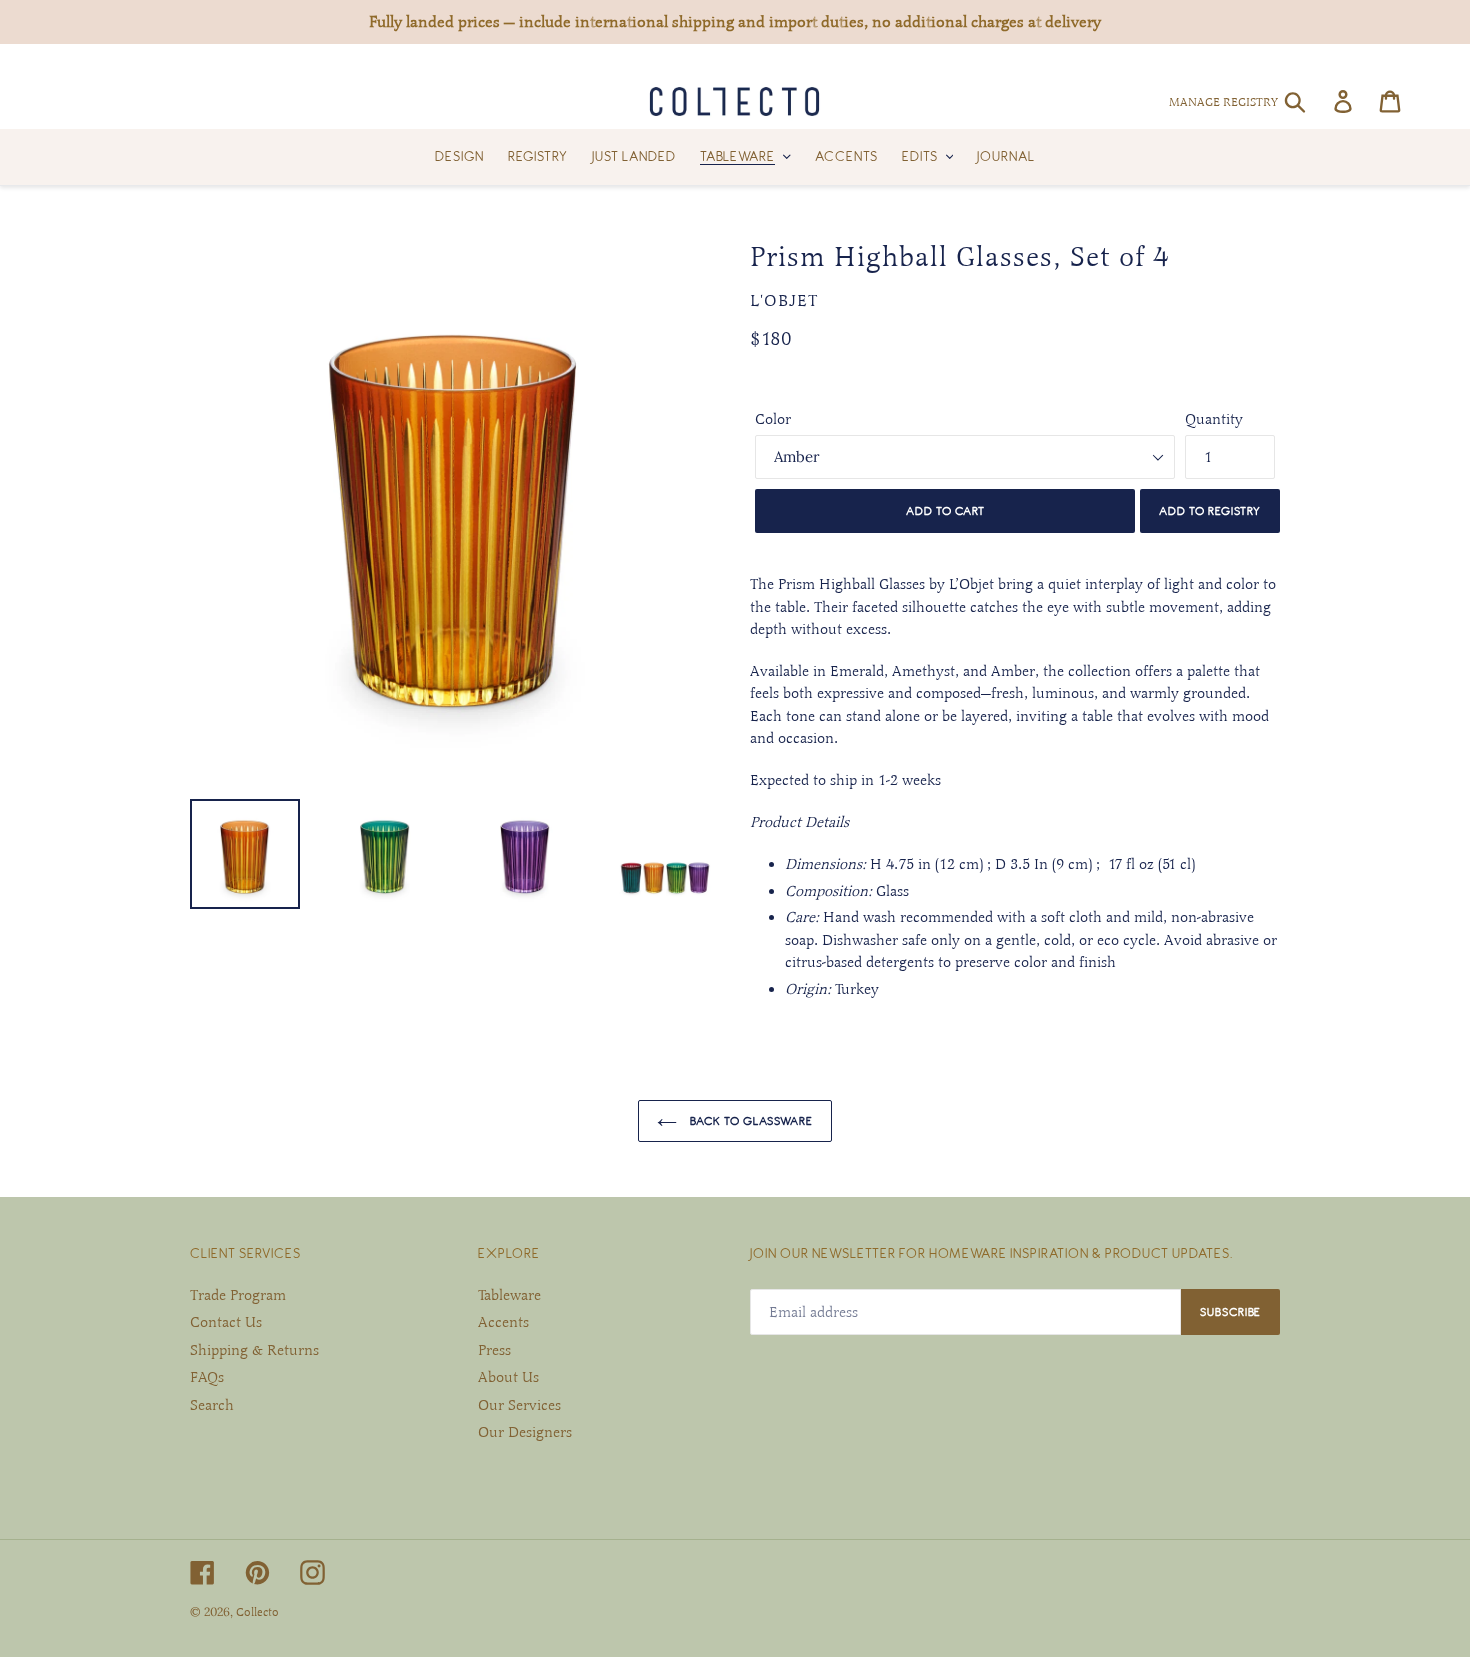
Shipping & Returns (254, 1350)
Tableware (509, 1295)
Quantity (1214, 419)
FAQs (207, 1377)
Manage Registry (1223, 102)
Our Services (519, 1405)
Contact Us (226, 1322)
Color (773, 419)
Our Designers (525, 1432)
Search (212, 1405)
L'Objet (784, 301)
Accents (503, 1322)
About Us (508, 1377)
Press (494, 1350)
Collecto (257, 1612)
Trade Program (238, 1295)
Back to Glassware (750, 1120)
